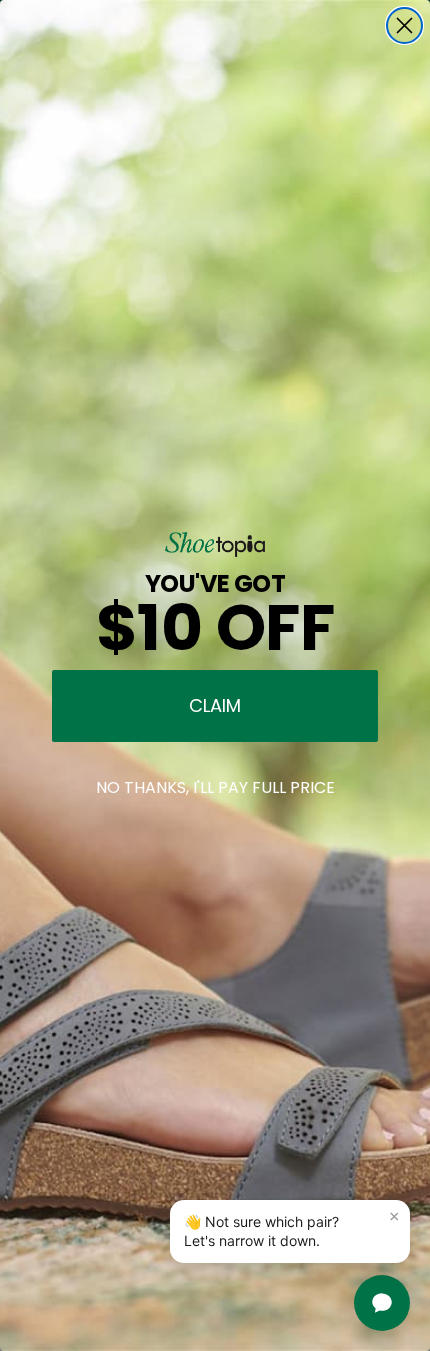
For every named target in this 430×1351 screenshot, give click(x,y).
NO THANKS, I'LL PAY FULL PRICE (215, 787)
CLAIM (215, 705)
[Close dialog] (404, 25)
